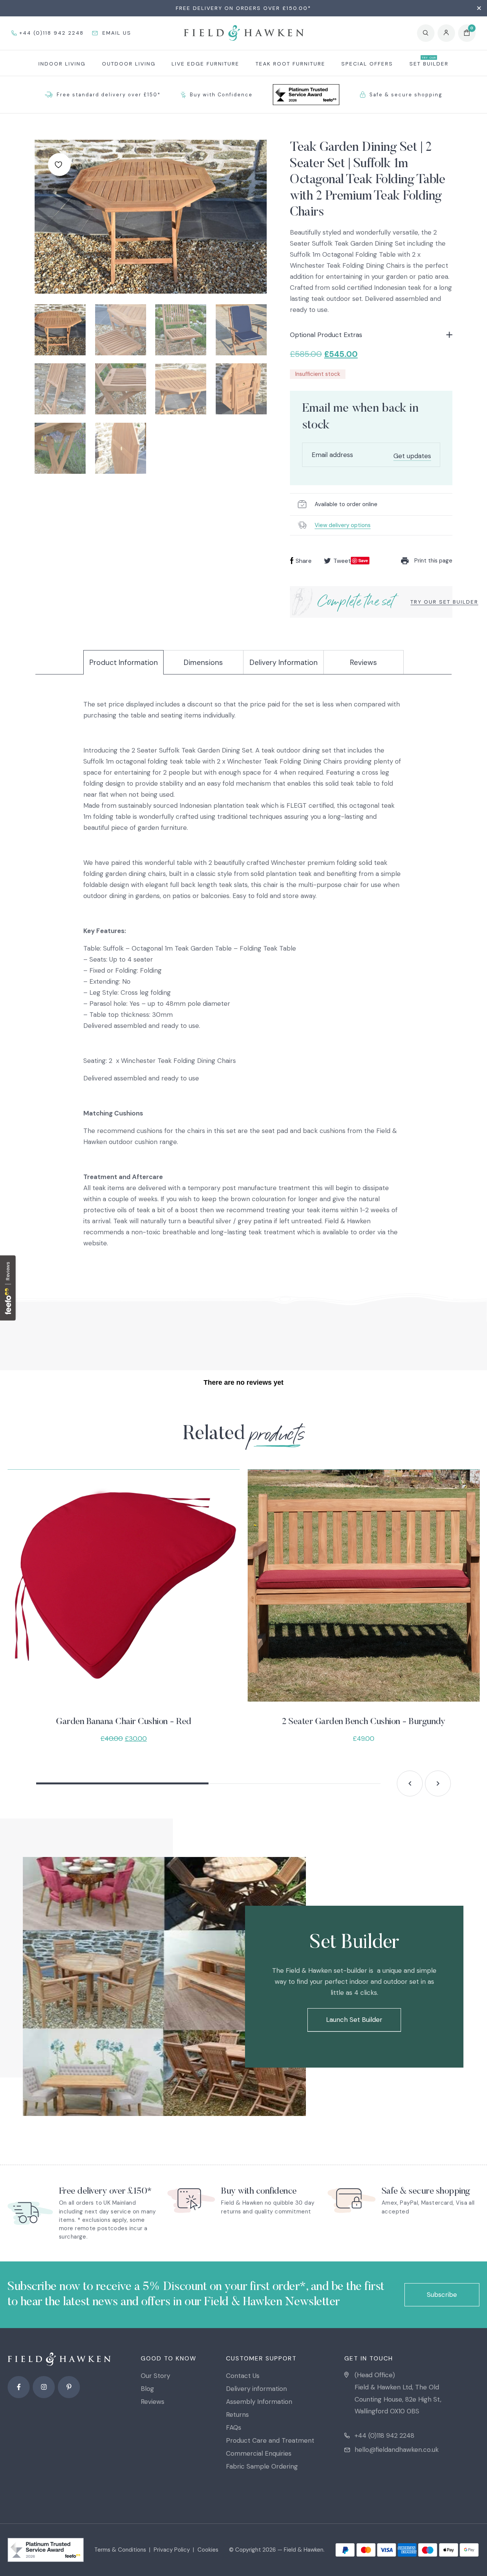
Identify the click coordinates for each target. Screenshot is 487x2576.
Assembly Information (259, 2402)
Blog (147, 2389)
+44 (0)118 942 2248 (384, 2435)
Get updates (412, 456)
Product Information (124, 662)
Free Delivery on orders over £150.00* (243, 8)
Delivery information (256, 2389)
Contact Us (243, 2376)
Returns (237, 2415)
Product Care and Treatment (270, 2440)
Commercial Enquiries (259, 2453)
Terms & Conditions (120, 2550)
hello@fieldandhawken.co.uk (397, 2450)
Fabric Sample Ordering (262, 2466)
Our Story (155, 2376)
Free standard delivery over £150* (109, 95)
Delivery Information (284, 662)
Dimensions (203, 662)
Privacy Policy (172, 2550)
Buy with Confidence (221, 95)
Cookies (208, 2550)
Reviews (364, 662)
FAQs (234, 2427)
